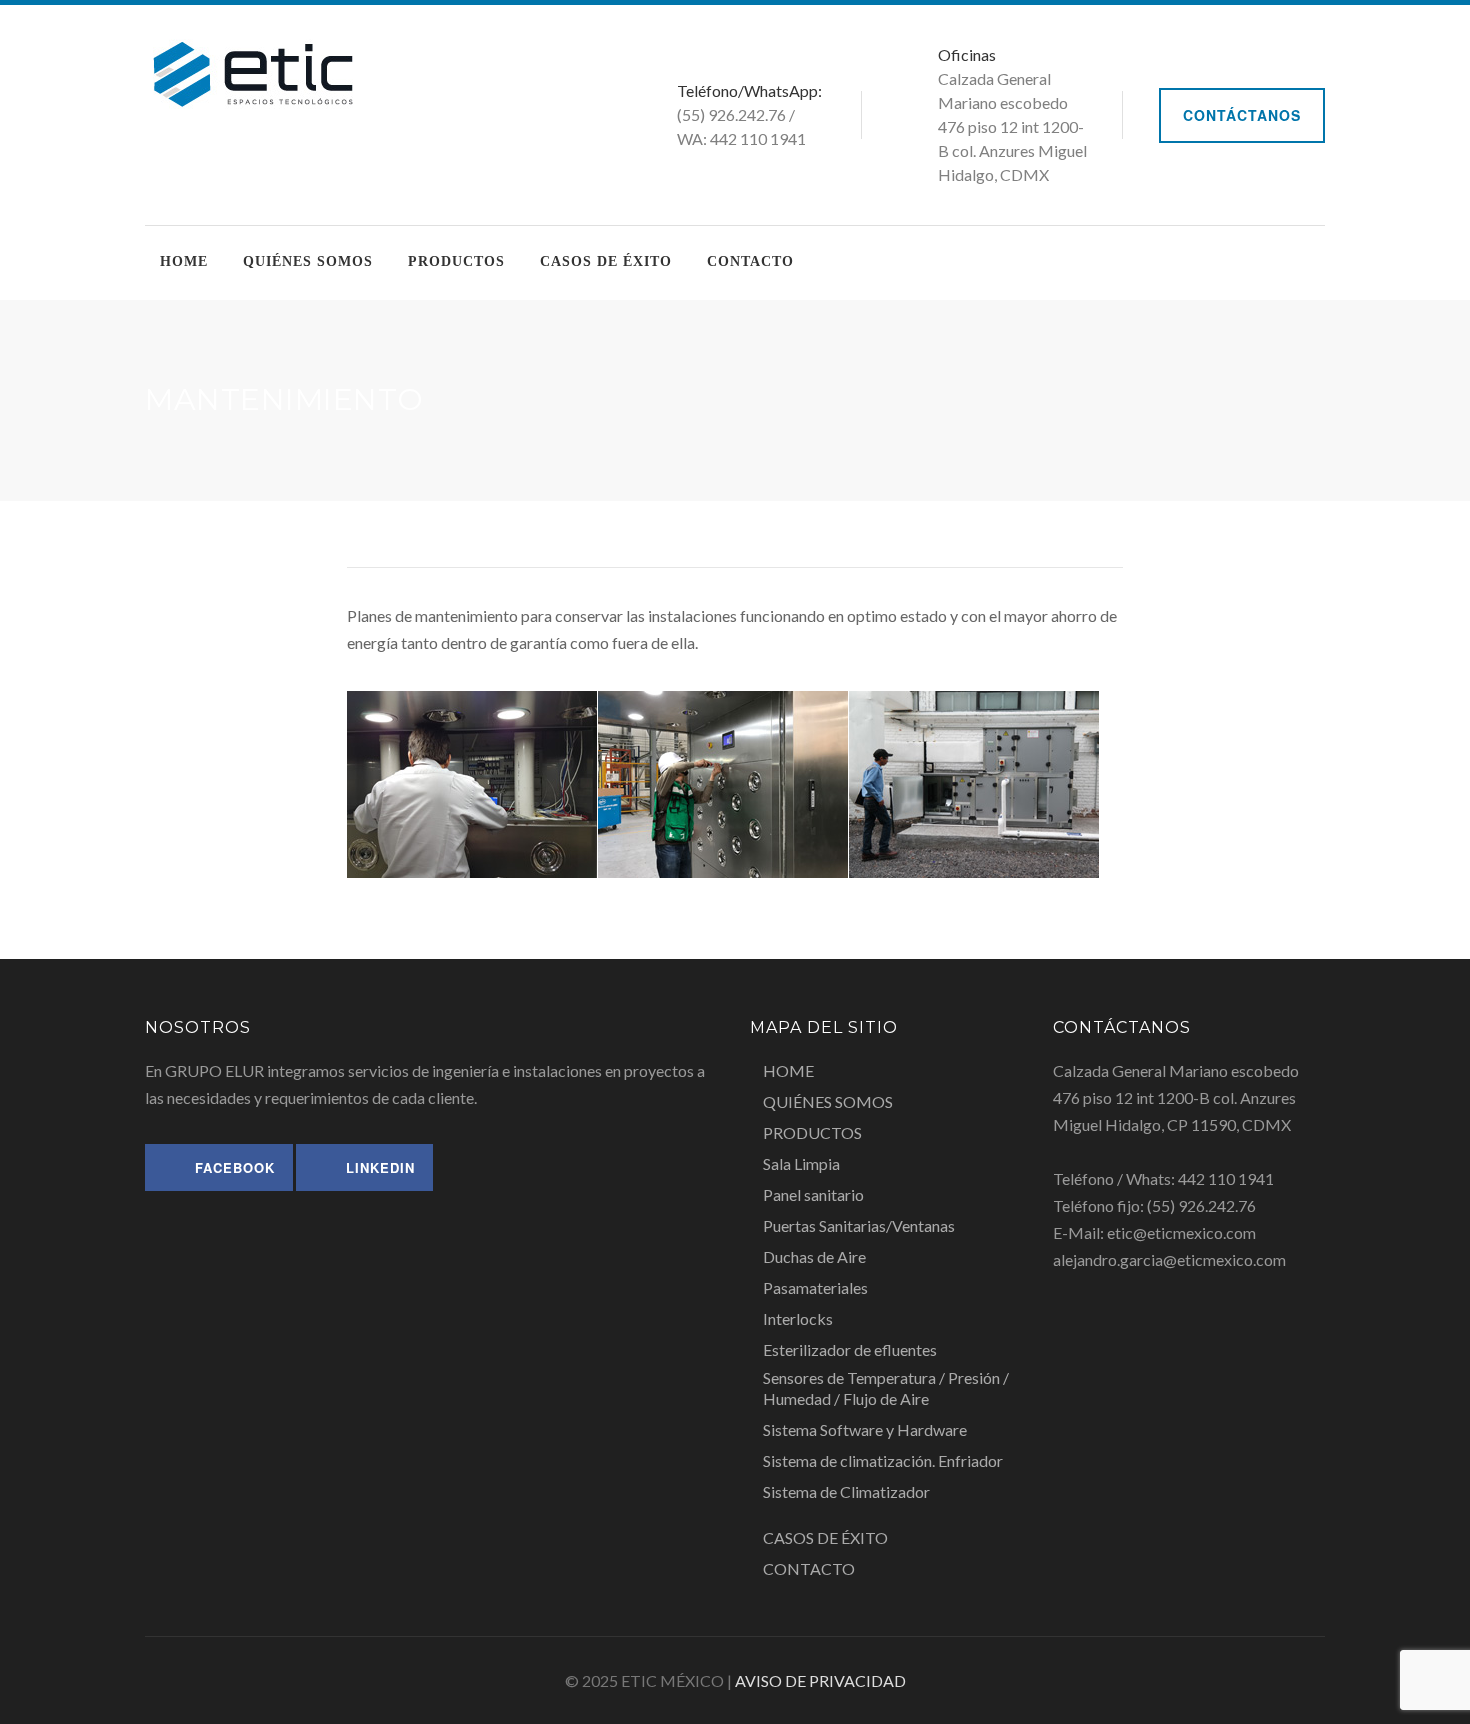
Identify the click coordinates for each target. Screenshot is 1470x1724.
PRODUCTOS (456, 261)
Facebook (235, 1167)
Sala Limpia (801, 1163)
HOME (184, 261)
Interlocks (798, 1318)
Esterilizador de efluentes (850, 1349)
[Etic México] (252, 71)
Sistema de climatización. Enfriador (883, 1460)
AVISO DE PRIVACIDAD (820, 1680)
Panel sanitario (813, 1194)
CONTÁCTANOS (1242, 115)
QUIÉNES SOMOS (308, 261)
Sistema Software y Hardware (865, 1429)
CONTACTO (750, 261)
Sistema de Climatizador (846, 1491)
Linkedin (380, 1167)
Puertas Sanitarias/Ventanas (859, 1225)
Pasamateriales (815, 1287)
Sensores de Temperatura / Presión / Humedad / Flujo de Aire (886, 1388)
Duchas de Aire (814, 1256)
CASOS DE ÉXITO (606, 261)
